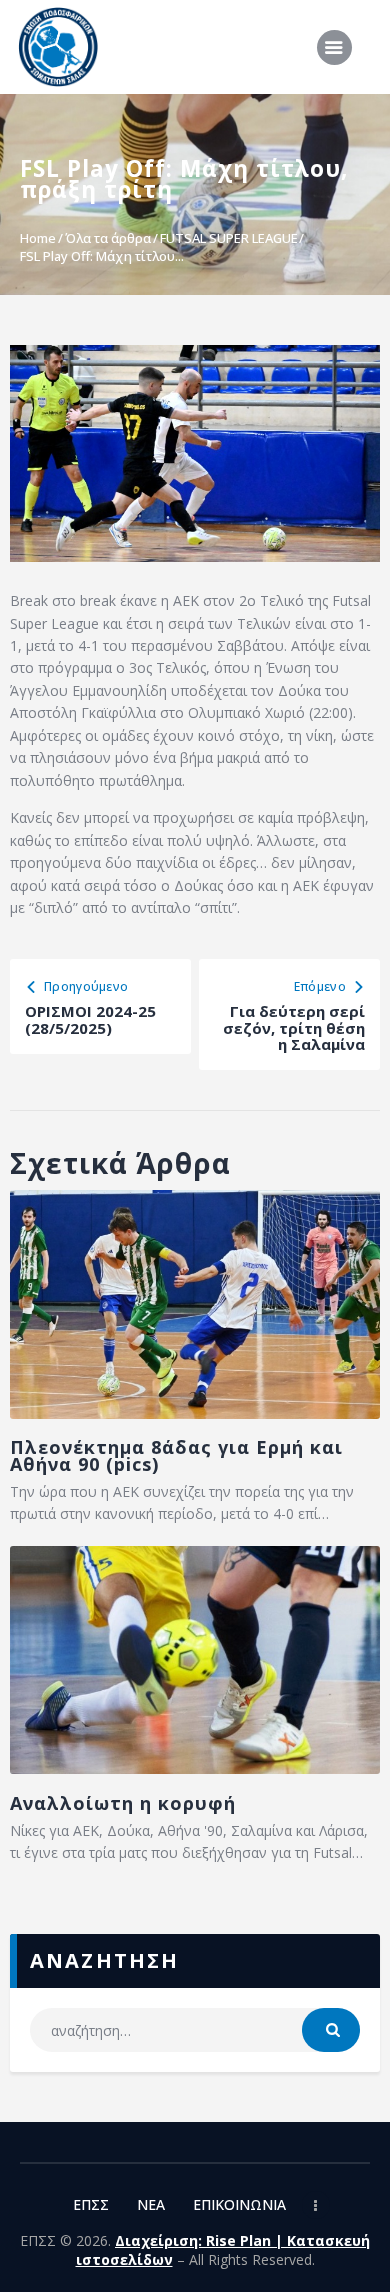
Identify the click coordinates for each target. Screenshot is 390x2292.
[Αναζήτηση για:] (195, 2030)
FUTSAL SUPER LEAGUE (229, 238)
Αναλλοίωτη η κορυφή (123, 1803)
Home (38, 238)
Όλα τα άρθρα (108, 238)
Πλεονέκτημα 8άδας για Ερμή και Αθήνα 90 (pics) (176, 1456)
